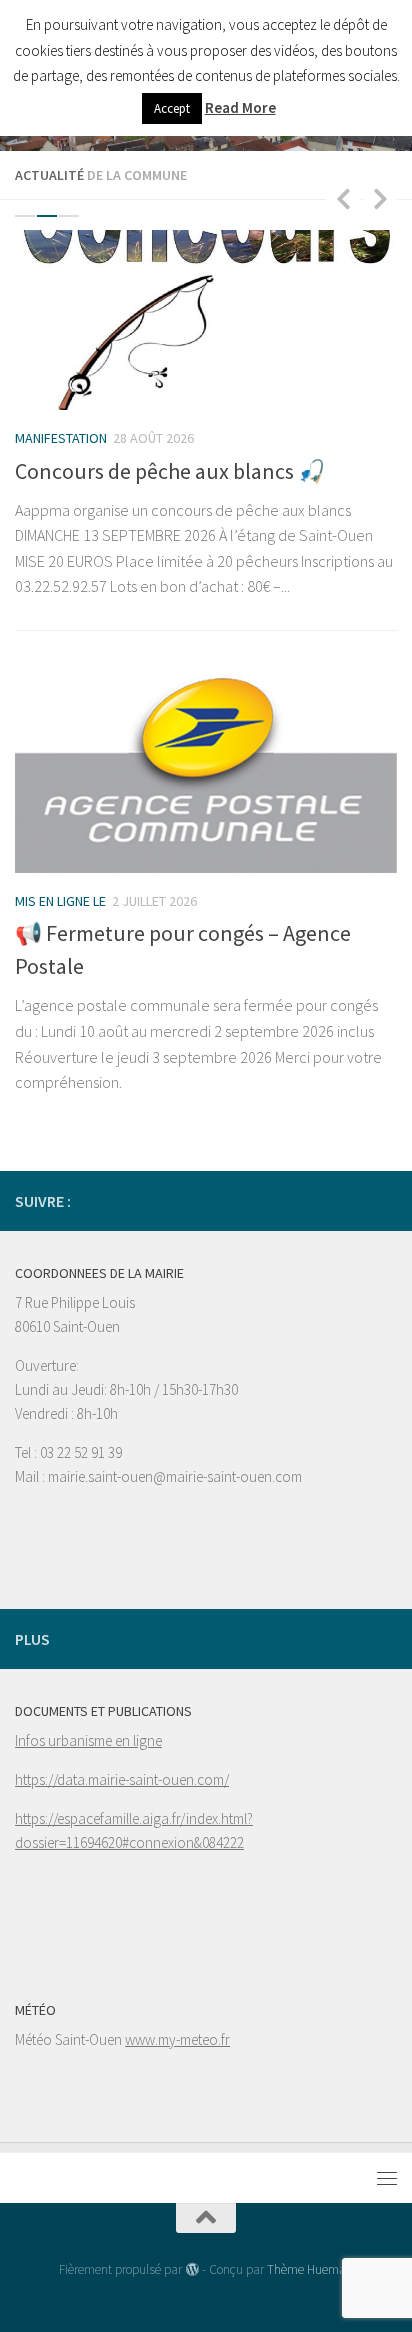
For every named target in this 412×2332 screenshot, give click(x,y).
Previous (343, 198)
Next (380, 198)
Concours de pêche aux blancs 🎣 (170, 471)
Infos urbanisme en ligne (88, 1740)
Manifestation (61, 438)
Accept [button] (172, 108)
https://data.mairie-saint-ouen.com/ (122, 1779)
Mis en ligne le (60, 901)
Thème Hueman (310, 2269)
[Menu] (387, 2178)
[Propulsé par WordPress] (191, 2269)
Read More (240, 107)
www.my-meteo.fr (177, 2039)
